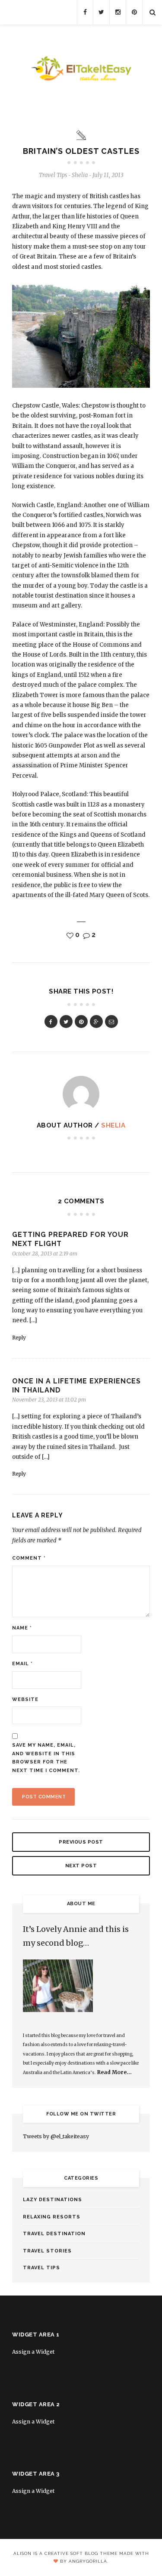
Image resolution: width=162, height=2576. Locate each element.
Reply (19, 1338)
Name (22, 1628)
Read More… (114, 2072)
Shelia (113, 1125)
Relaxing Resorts (52, 2217)
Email (22, 1664)
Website (25, 1699)
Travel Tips (53, 175)
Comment (29, 1558)
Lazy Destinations (52, 2200)
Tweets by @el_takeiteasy (56, 2136)
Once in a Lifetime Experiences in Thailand (76, 1386)
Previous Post (81, 1842)
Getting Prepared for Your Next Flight (70, 1239)
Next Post (81, 1866)
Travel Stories (47, 2251)
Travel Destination (54, 2234)
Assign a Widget (33, 2352)
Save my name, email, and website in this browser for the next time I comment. (46, 1758)
